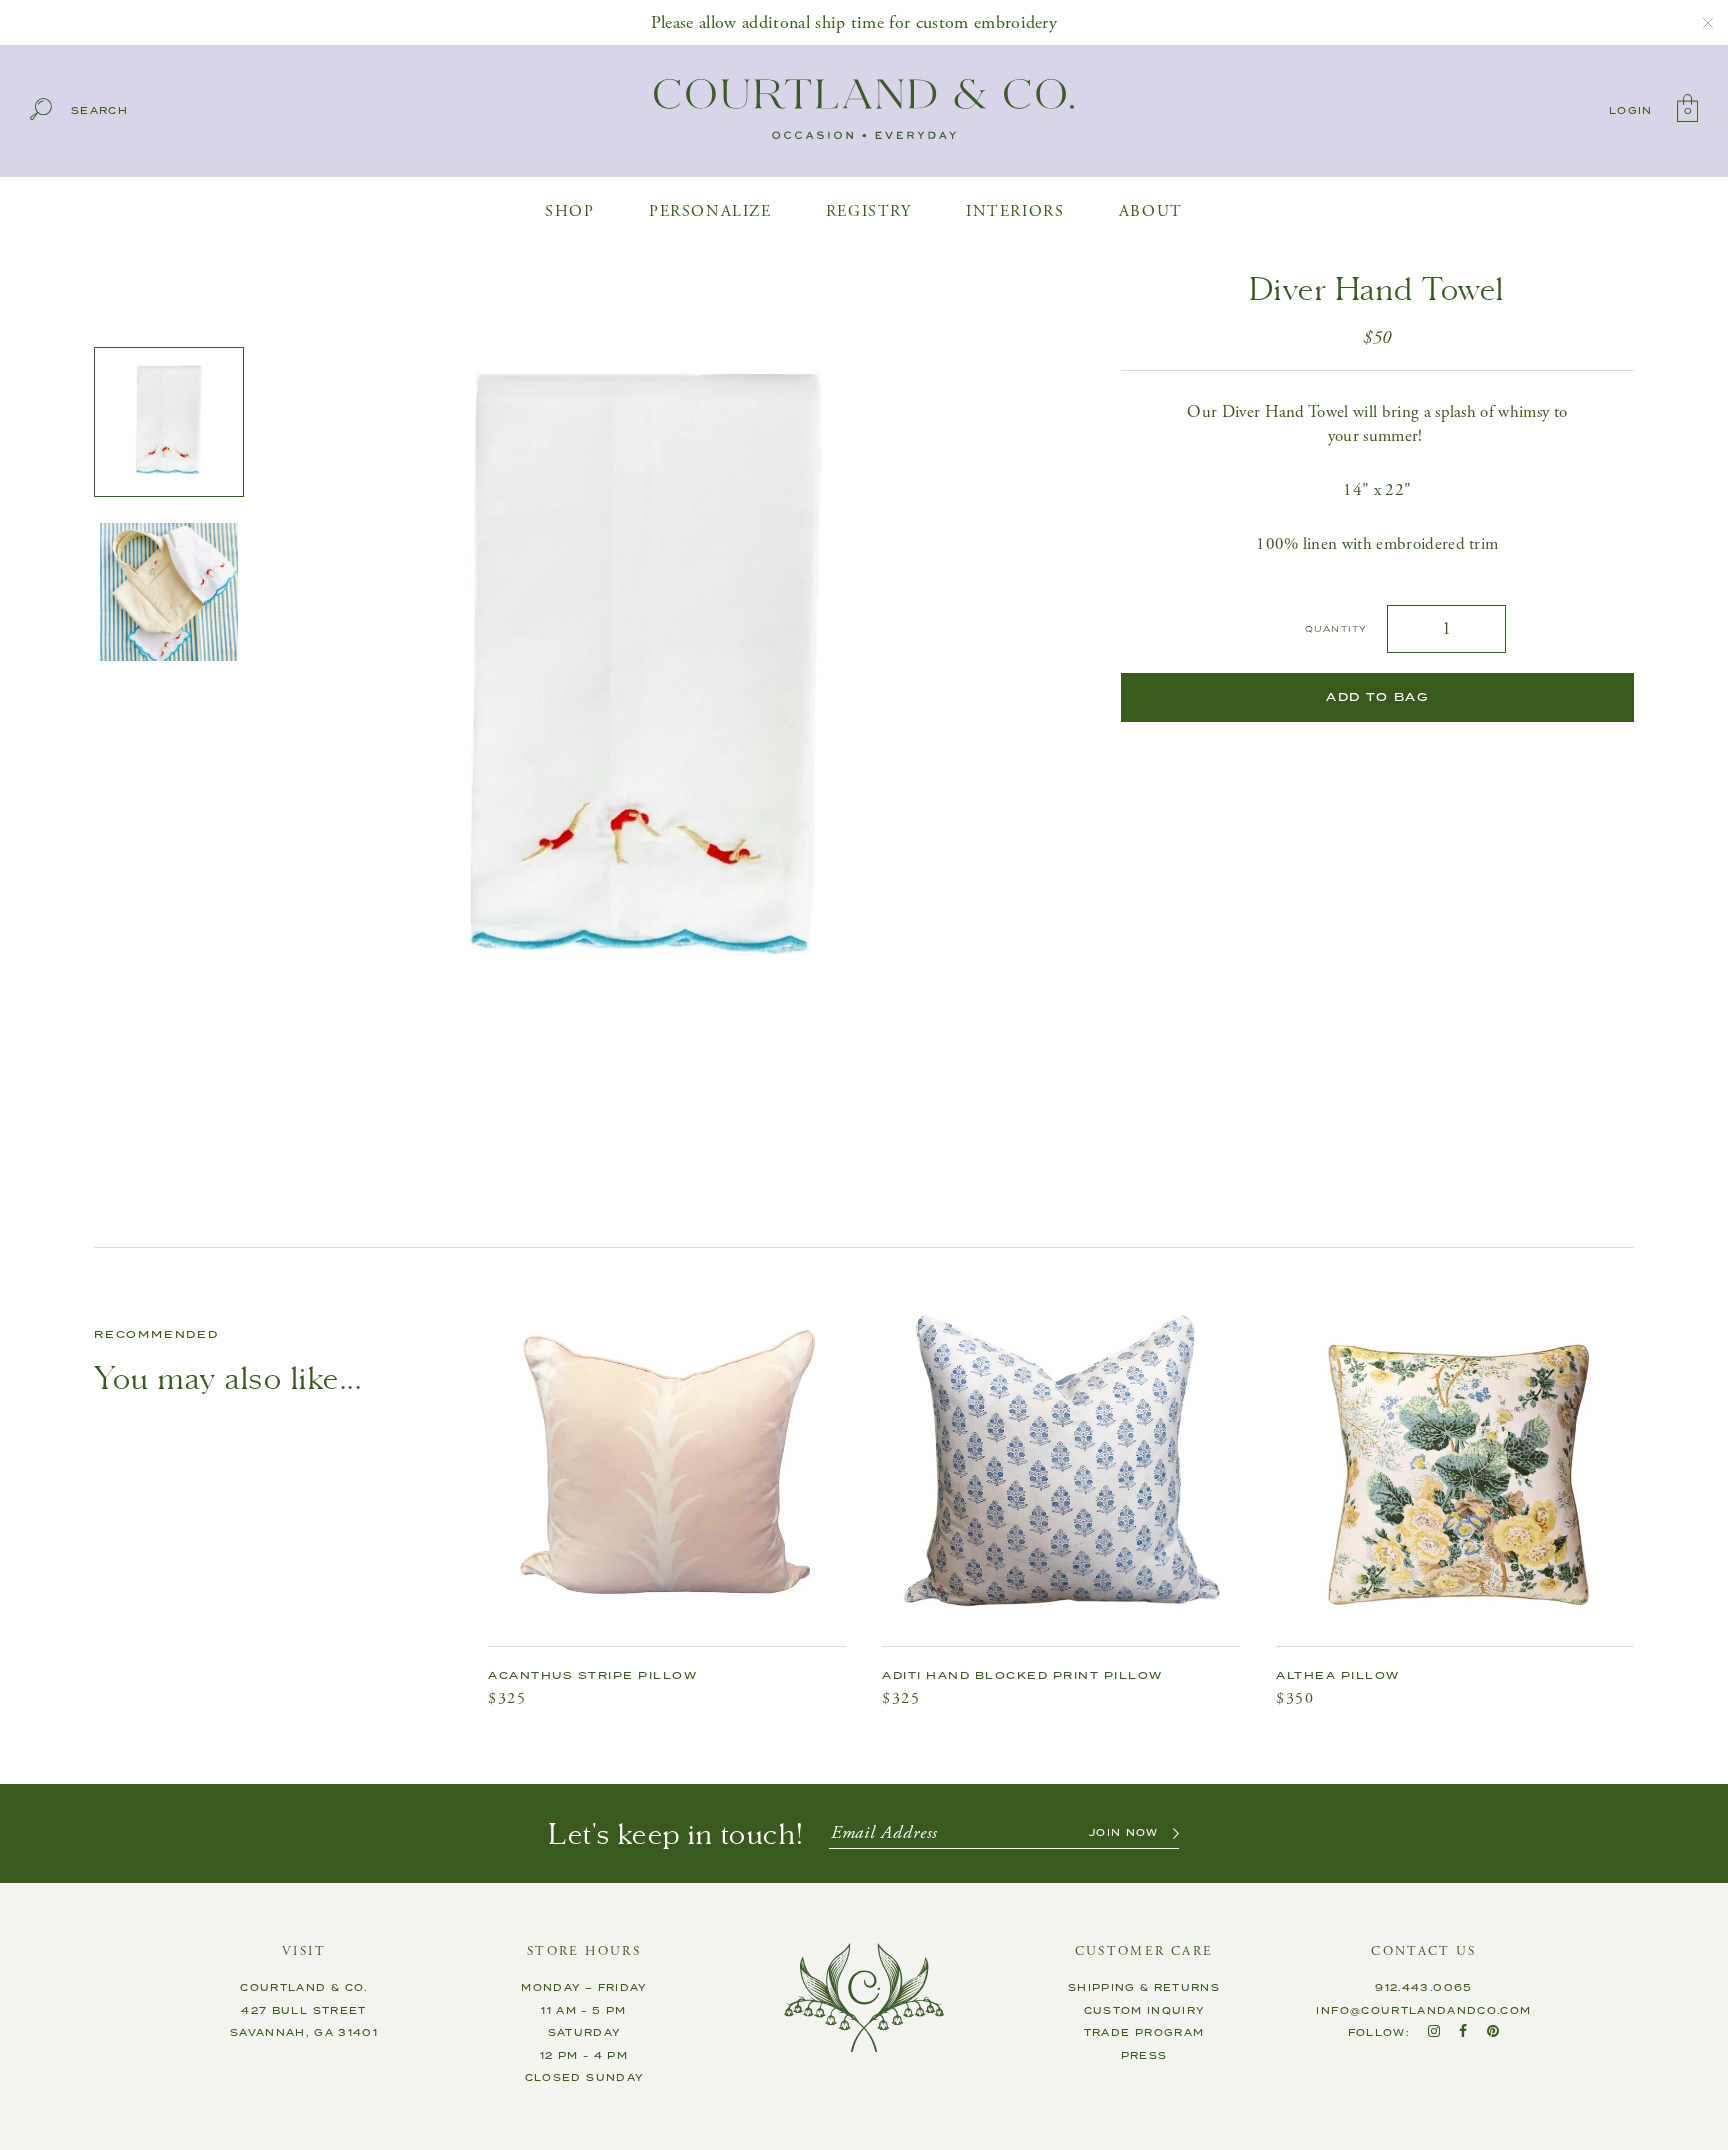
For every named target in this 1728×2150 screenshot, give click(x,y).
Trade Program (1144, 2033)
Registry (869, 211)
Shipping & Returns (1144, 1988)
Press (1144, 2056)
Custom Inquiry (1144, 2011)
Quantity (1336, 629)
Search (99, 111)
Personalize (710, 211)
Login (1631, 111)
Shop (569, 211)
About (1151, 211)
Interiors (1015, 211)
